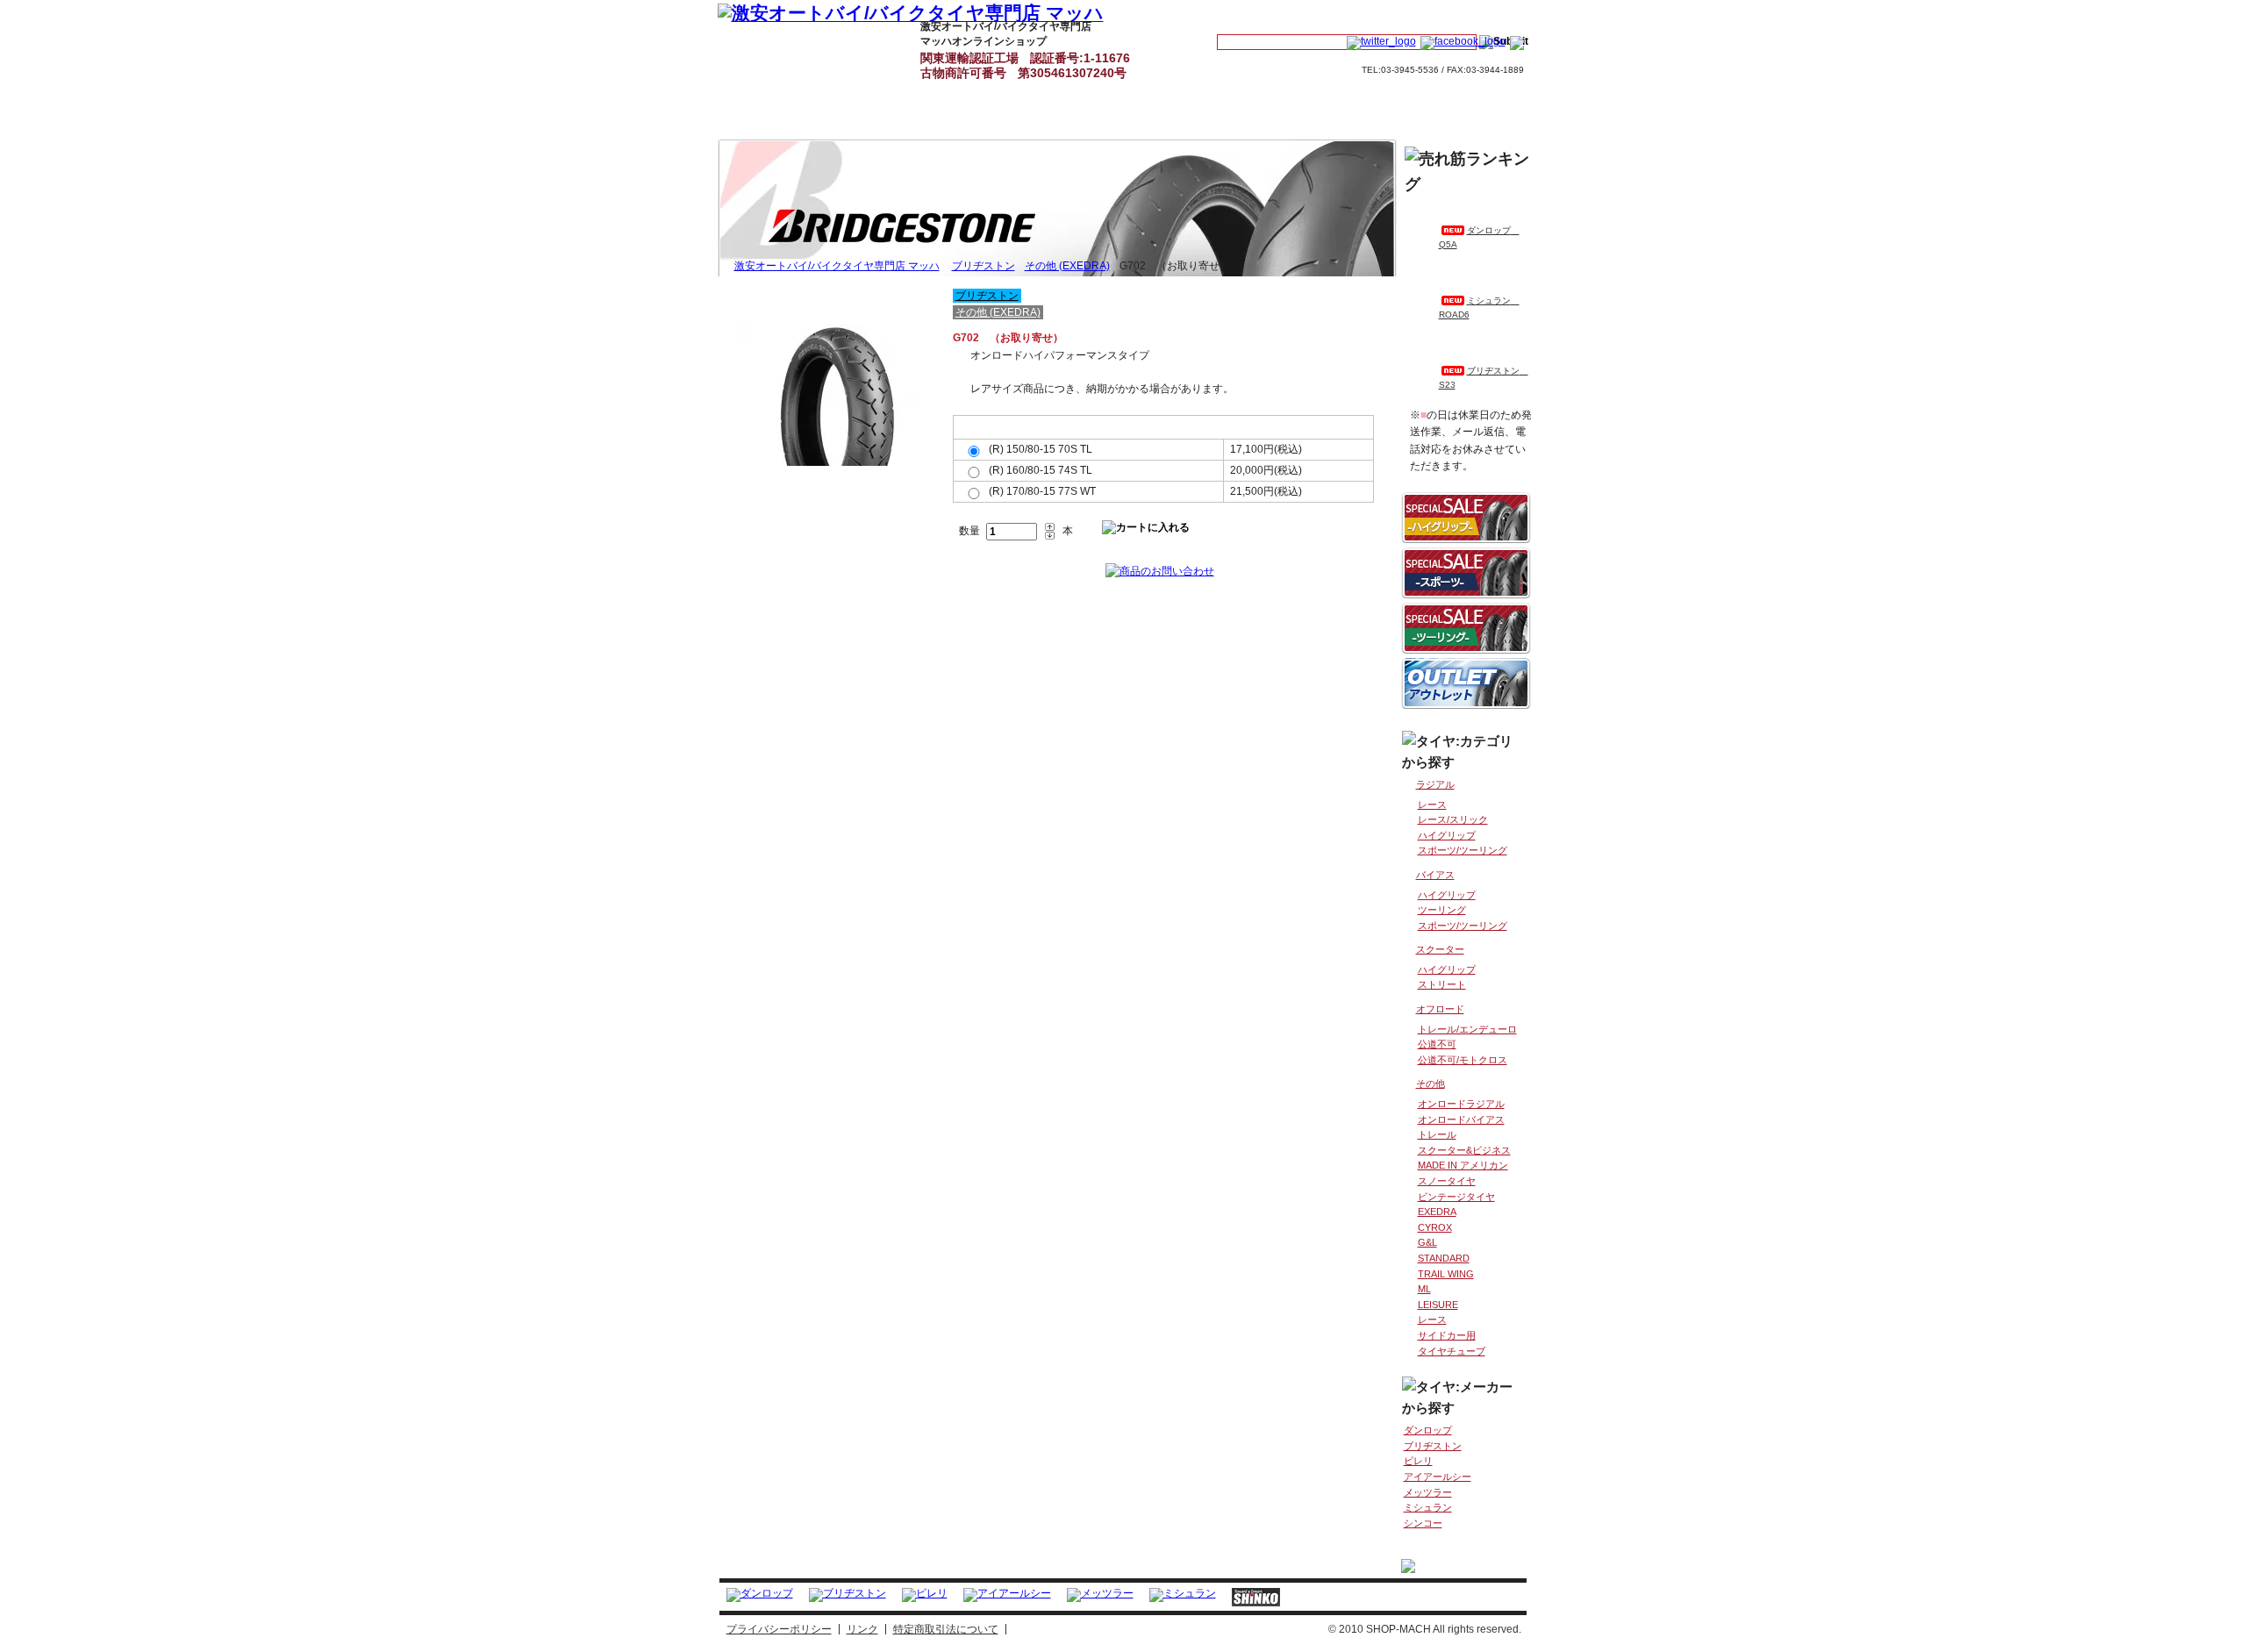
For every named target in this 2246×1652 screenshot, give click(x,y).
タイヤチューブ (1452, 1351)
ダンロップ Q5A (1479, 237)
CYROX (1435, 1227)
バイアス (1435, 875)
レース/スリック (1453, 819)
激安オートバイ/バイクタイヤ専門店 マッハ (760, 46)
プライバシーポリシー (779, 1629)
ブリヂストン (984, 266)
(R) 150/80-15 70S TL (1041, 449)
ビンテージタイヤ (1456, 1197)
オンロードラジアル (1461, 1104)
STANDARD (1444, 1258)
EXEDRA (1437, 1212)
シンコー (1423, 1523)
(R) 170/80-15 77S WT (1042, 491)
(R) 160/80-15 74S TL (1041, 470)
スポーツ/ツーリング (1463, 850)
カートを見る (1371, 14)
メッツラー (1428, 1492)
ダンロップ (1428, 1430)
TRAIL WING (1446, 1274)
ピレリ (1418, 1461)
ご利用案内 (1156, 46)
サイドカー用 (1447, 1335)
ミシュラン (1428, 1507)
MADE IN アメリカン (1463, 1165)
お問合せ (1475, 14)
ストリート (1442, 984)
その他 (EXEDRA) (1067, 266)
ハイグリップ (1447, 835)
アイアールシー (1438, 1477)
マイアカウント (1264, 14)
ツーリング (1442, 910)
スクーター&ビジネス (1464, 1150)
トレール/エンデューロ (1467, 1029)
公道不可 (1437, 1044)
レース (1432, 805)
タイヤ (858, 46)
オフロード (1440, 1009)
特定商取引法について (946, 1629)
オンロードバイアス (1461, 1119)
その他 (1431, 1083)
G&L (1427, 1242)
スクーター (1440, 949)
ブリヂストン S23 (1484, 378)
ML (1424, 1289)
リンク (862, 1629)
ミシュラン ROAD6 (1479, 308)
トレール (1437, 1134)
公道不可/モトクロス (1463, 1060)
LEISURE (1438, 1305)
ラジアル (1435, 784)
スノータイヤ (1447, 1181)
